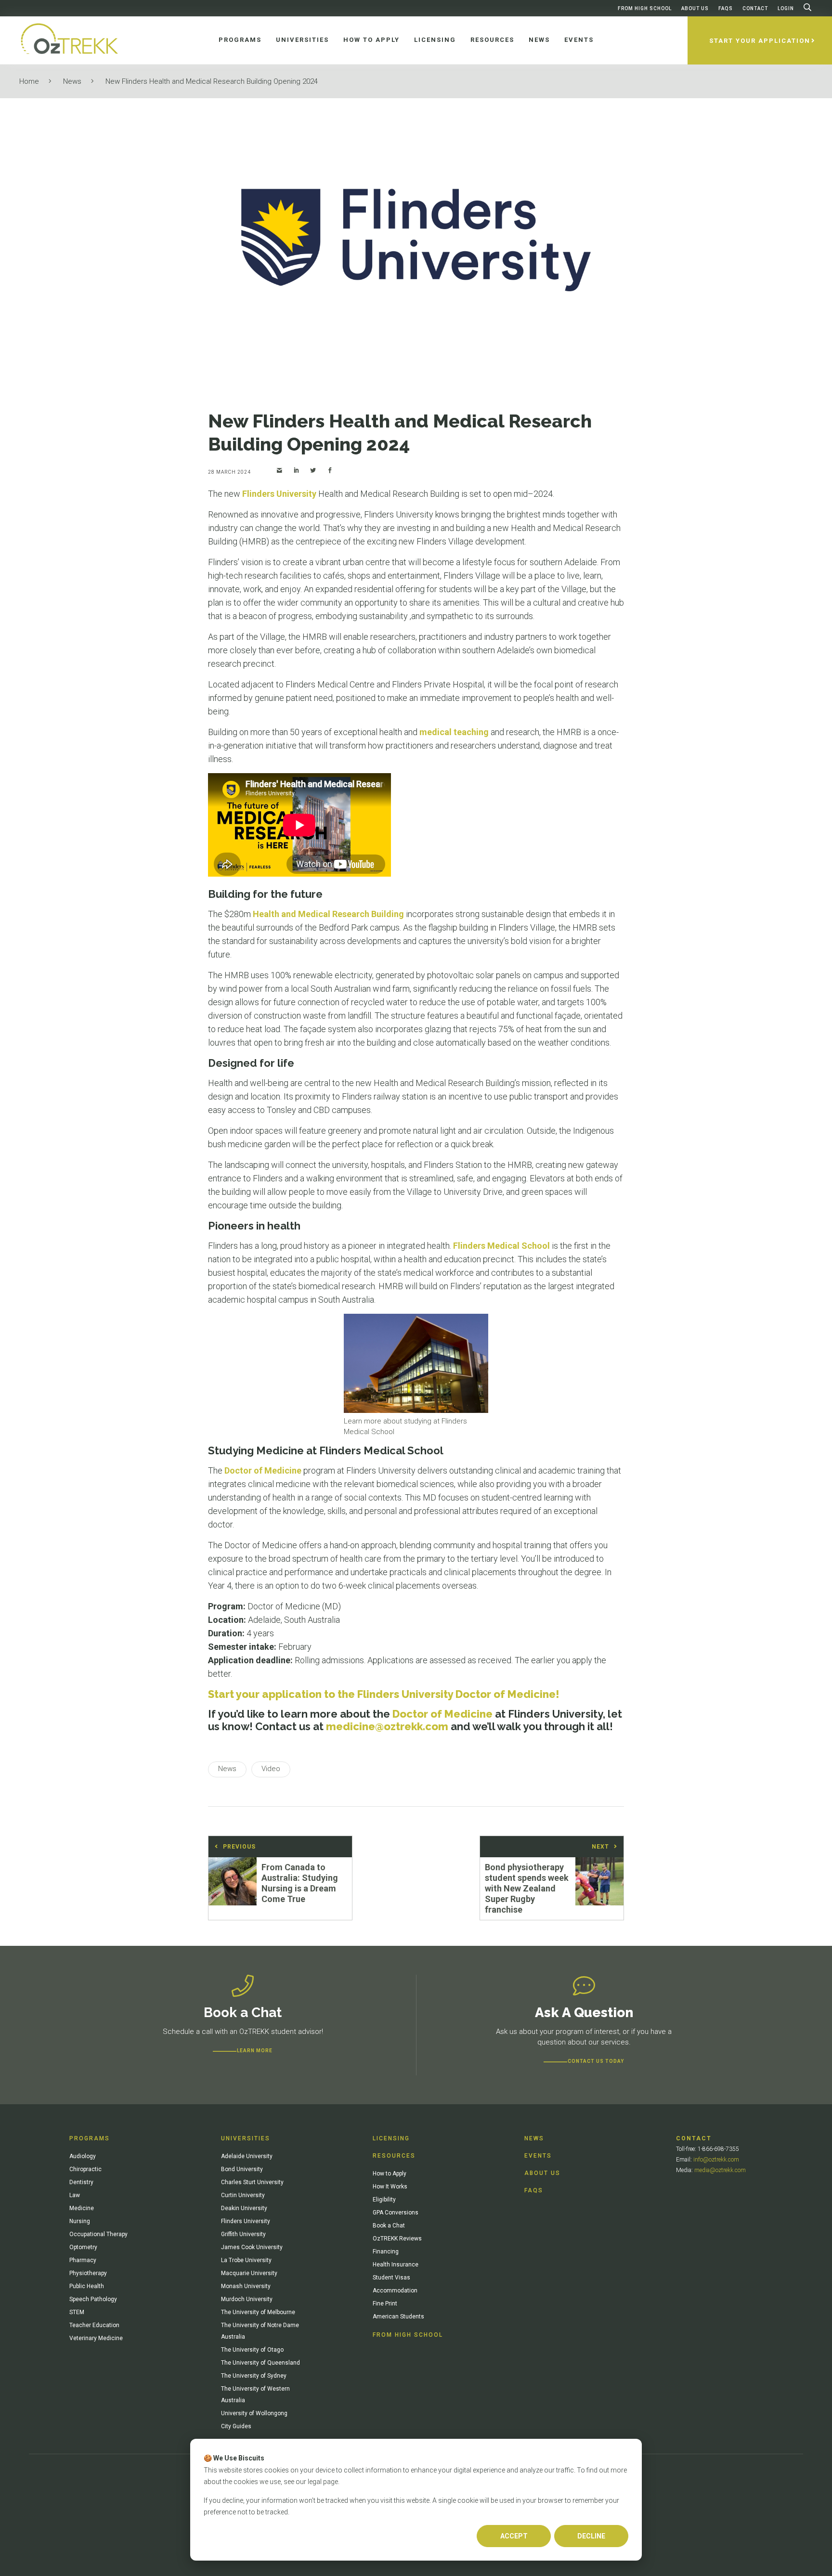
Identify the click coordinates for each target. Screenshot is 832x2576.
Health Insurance (396, 2265)
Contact (755, 8)
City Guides (236, 2426)
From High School (645, 8)
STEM (77, 2312)
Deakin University (244, 2208)
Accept (514, 2536)
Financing (386, 2252)
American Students (398, 2317)
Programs (90, 2138)
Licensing (391, 2138)
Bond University (242, 2169)
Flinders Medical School (501, 1246)
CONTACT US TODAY (596, 2061)
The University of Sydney (254, 2376)
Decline (591, 2536)
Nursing (80, 2221)
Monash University (246, 2286)
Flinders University (279, 494)
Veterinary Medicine (96, 2338)
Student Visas (391, 2278)
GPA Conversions (396, 2213)
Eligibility (384, 2200)
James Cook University (252, 2247)
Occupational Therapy (98, 2234)
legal (315, 2482)
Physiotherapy (88, 2273)
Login (786, 8)
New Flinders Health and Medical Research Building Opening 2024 (212, 81)
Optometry (83, 2247)
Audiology (83, 2156)
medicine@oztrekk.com (387, 1726)
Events (538, 2156)
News (72, 81)
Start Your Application (760, 41)
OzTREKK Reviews (397, 2239)
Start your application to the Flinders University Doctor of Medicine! (384, 1694)
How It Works (390, 2187)
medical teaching (454, 732)
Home (29, 81)
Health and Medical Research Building (328, 914)
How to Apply (390, 2174)
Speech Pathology (93, 2299)
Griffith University (243, 2234)
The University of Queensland (260, 2363)
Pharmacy (83, 2260)
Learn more (255, 2051)
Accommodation (395, 2291)
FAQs (726, 8)
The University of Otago (252, 2350)
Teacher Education (94, 2325)
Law (75, 2195)
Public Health (87, 2286)
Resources (394, 2156)
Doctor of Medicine (263, 1470)
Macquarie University (249, 2273)
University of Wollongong (254, 2413)
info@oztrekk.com (716, 2160)
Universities (246, 2138)
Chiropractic (85, 2169)
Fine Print (385, 2304)
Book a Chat (389, 2226)
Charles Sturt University (252, 2182)
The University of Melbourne (258, 2312)
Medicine (82, 2208)
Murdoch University (247, 2299)
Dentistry (81, 2182)
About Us (695, 8)
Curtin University (243, 2195)
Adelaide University (247, 2156)
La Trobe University (246, 2260)
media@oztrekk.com (720, 2170)
